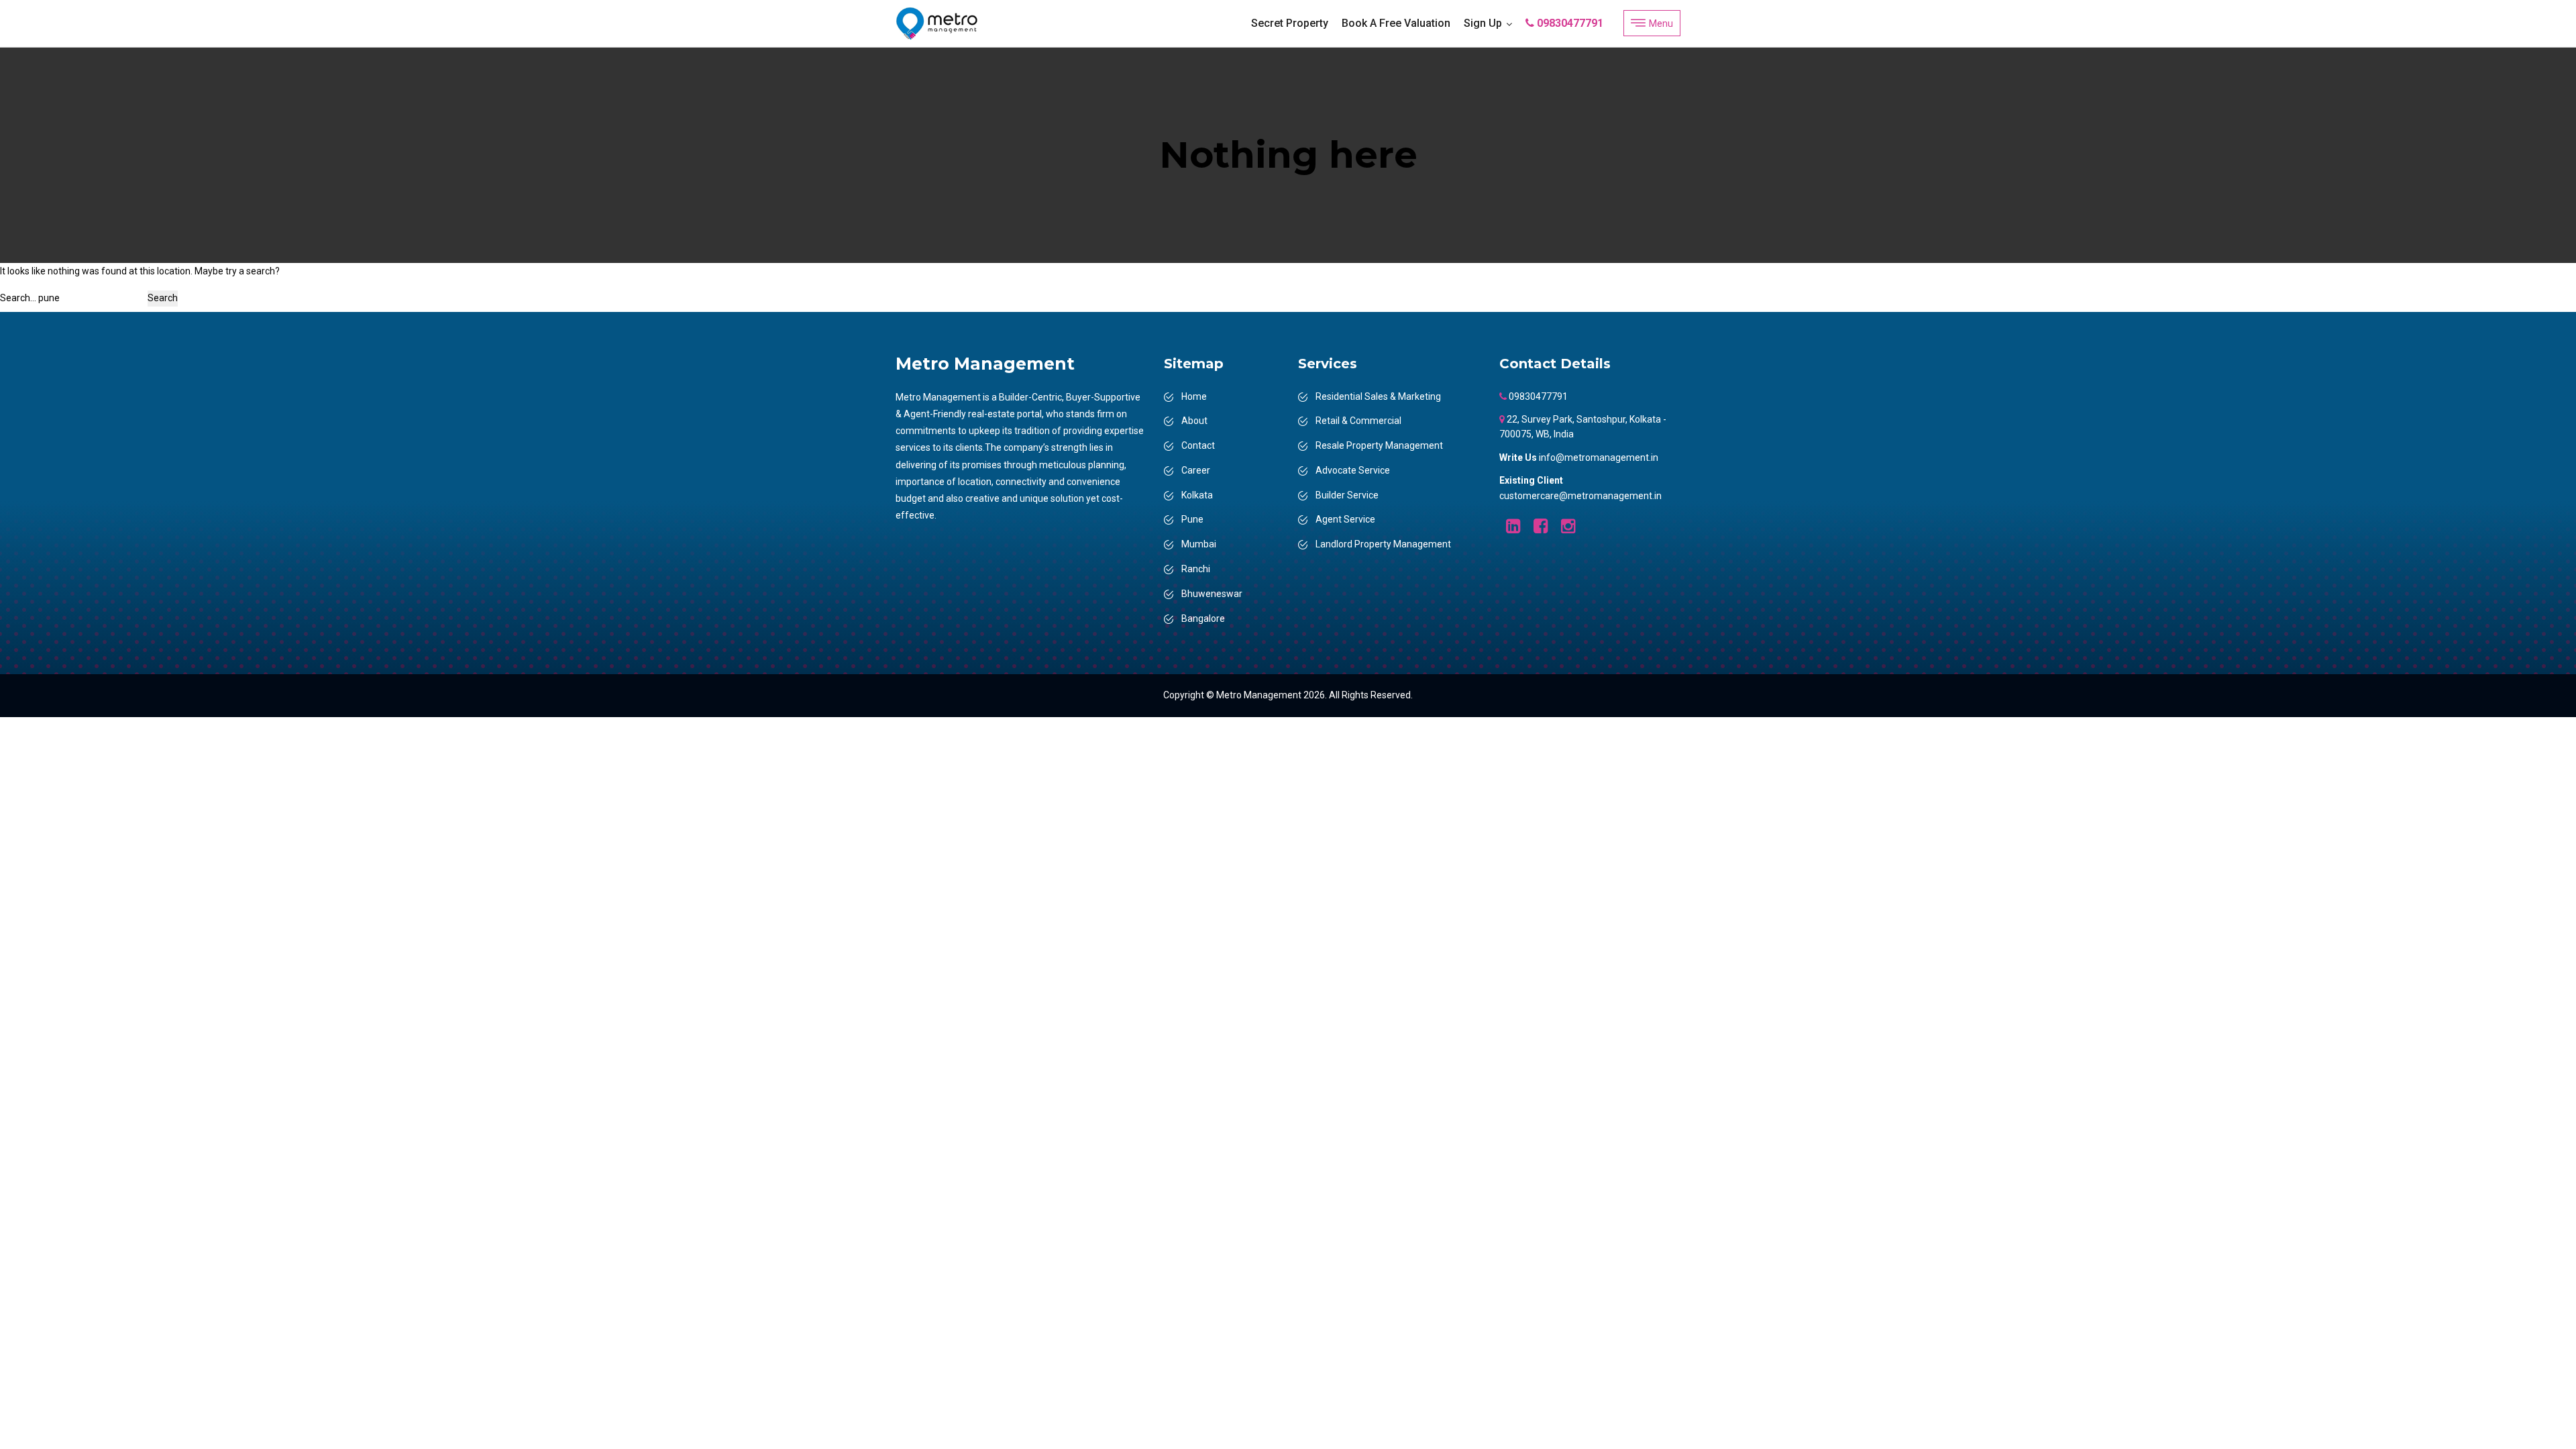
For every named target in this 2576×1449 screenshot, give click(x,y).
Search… (18, 298)
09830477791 (1569, 23)
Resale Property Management (1379, 445)
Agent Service (1345, 519)
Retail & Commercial (1358, 421)
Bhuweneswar (1212, 594)
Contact (1198, 445)
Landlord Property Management (1383, 544)
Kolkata (1197, 495)
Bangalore (1203, 619)
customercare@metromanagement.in (1580, 496)
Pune (1192, 519)
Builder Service (1347, 495)
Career (1196, 470)
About (1194, 421)
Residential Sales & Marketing (1378, 396)
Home (1194, 396)
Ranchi (1196, 569)
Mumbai (1199, 544)
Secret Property (1290, 23)
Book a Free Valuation (1396, 23)
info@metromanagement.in (1599, 458)
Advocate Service (1353, 470)
